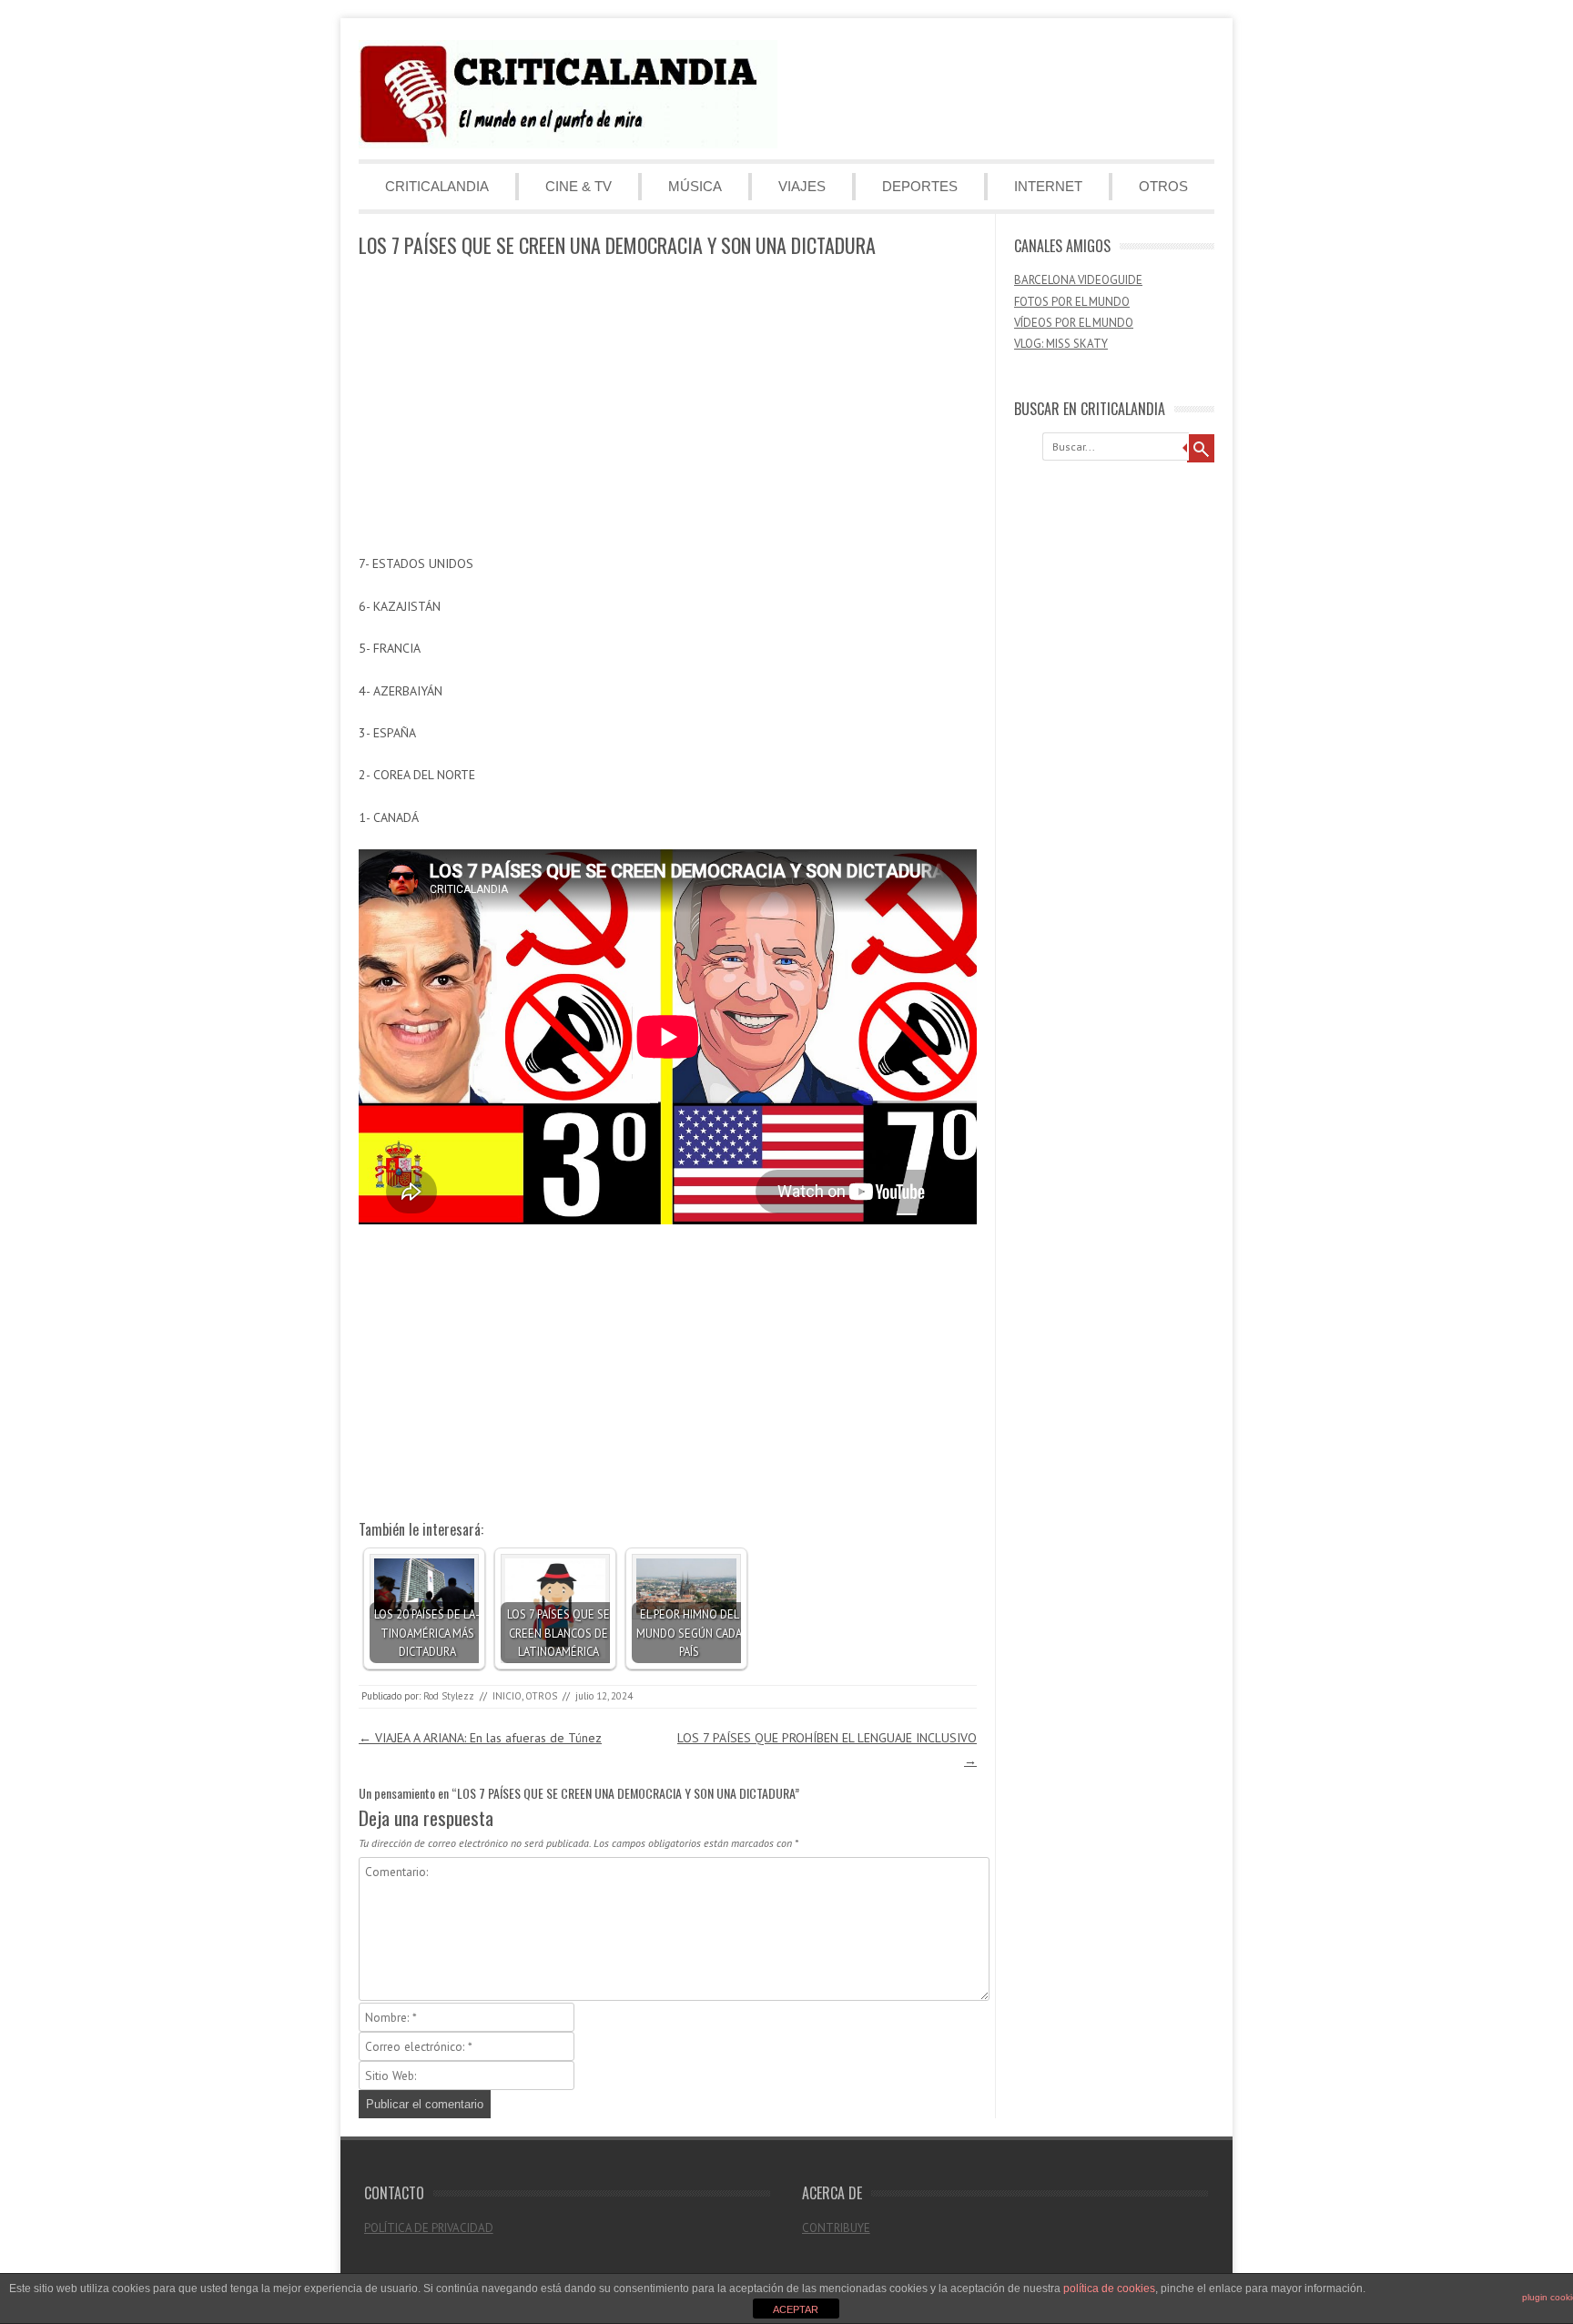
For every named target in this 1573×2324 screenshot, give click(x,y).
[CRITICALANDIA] (568, 144)
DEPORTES (920, 186)
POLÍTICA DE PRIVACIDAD (429, 2228)
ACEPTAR (796, 2309)
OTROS (1163, 186)
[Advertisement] (668, 407)
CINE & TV (578, 186)
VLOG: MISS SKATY (1061, 344)
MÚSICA (695, 186)
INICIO (507, 1696)
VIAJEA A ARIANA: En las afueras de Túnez (480, 1738)
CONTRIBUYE (836, 2228)
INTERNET (1048, 186)
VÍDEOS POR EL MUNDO (1074, 323)
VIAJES (802, 186)
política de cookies (1109, 2288)
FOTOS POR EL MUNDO (1072, 302)
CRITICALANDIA (437, 186)
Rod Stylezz (449, 1696)
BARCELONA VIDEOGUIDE (1078, 280)
